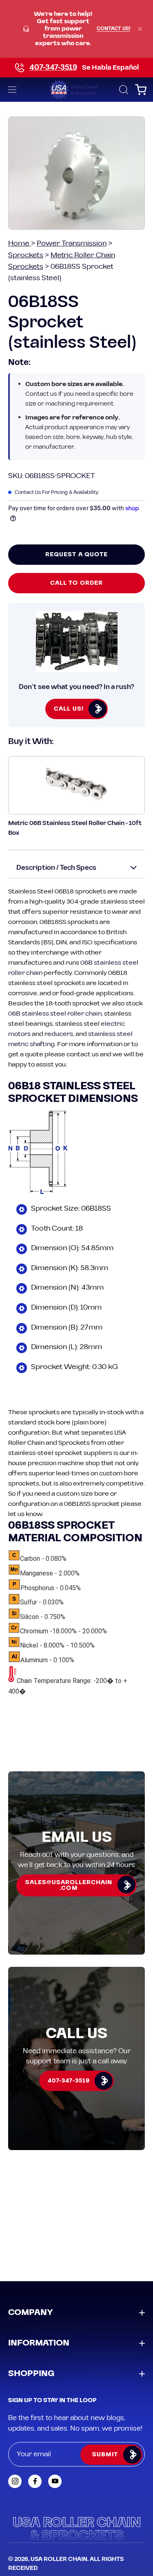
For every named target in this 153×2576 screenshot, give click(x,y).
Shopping (31, 2374)
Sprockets (26, 255)
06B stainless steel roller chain (55, 1014)
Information (39, 2343)
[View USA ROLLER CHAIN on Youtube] (55, 2481)
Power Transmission (72, 243)
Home (20, 243)
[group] (76, 29)
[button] (123, 90)
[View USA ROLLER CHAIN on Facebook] (35, 2481)
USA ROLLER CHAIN (59, 2559)
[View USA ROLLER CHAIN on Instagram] (15, 2481)
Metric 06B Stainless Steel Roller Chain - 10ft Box (75, 828)
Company (31, 2313)
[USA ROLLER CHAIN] (76, 90)
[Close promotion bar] (140, 29)
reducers (59, 1034)
